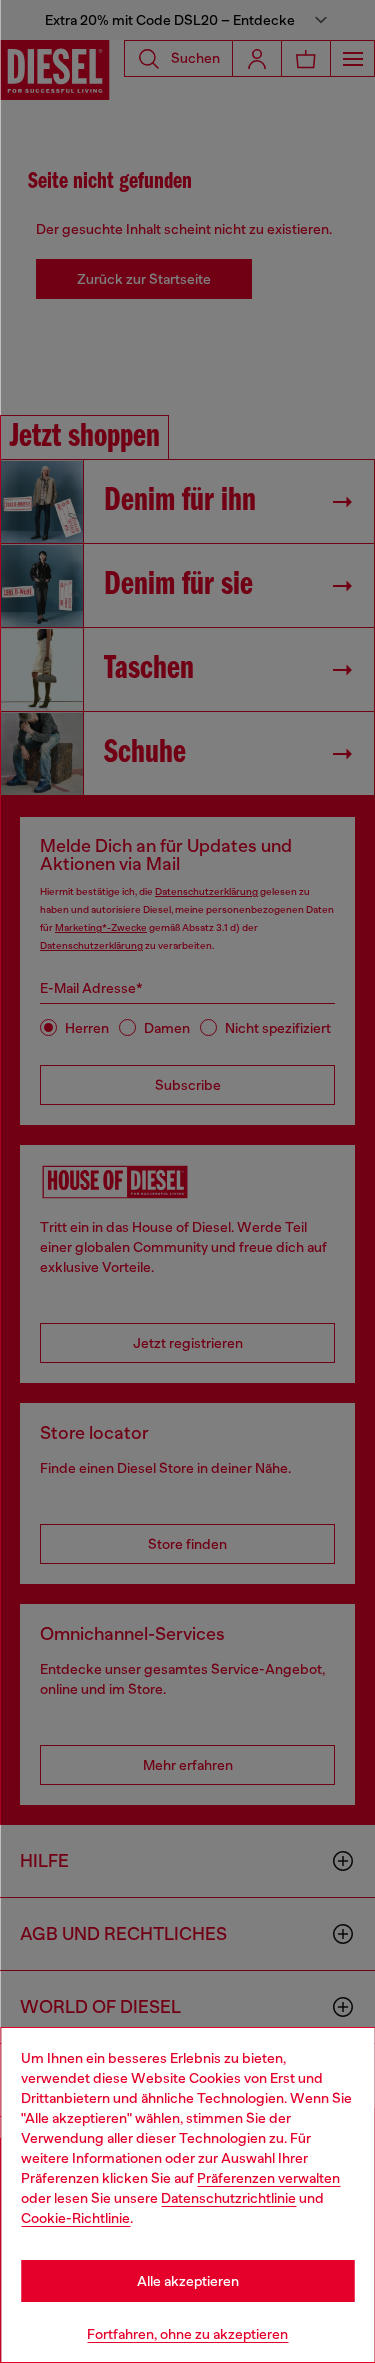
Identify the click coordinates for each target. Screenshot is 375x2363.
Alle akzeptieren (188, 2281)
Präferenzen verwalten (268, 2178)
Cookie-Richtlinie (75, 2218)
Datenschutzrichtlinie (228, 2198)
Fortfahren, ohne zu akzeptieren (187, 2334)
